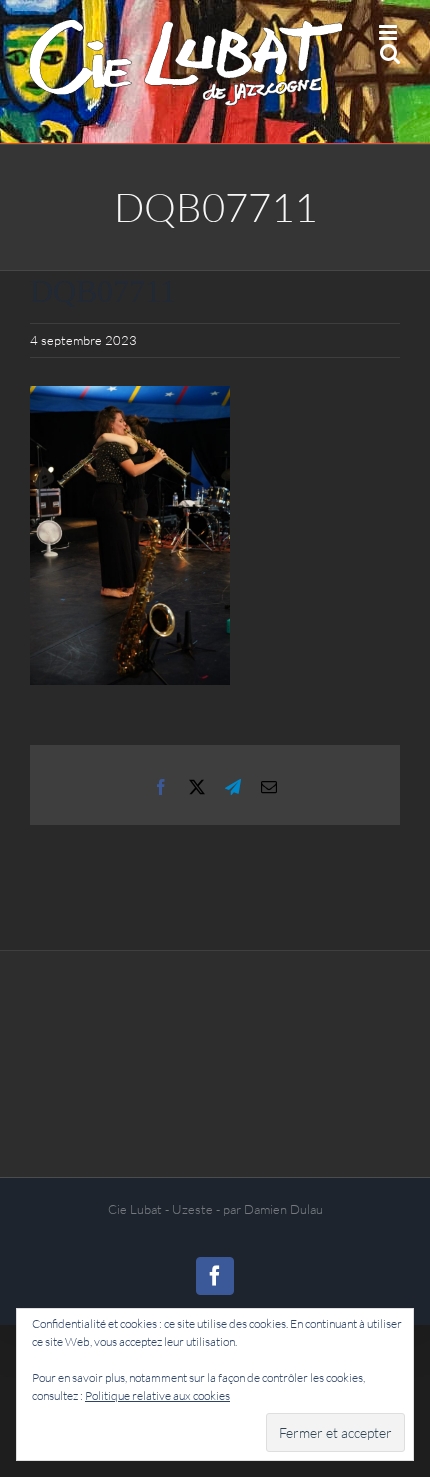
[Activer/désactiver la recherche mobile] (390, 53)
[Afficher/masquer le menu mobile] (389, 32)
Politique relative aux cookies (157, 1395)
